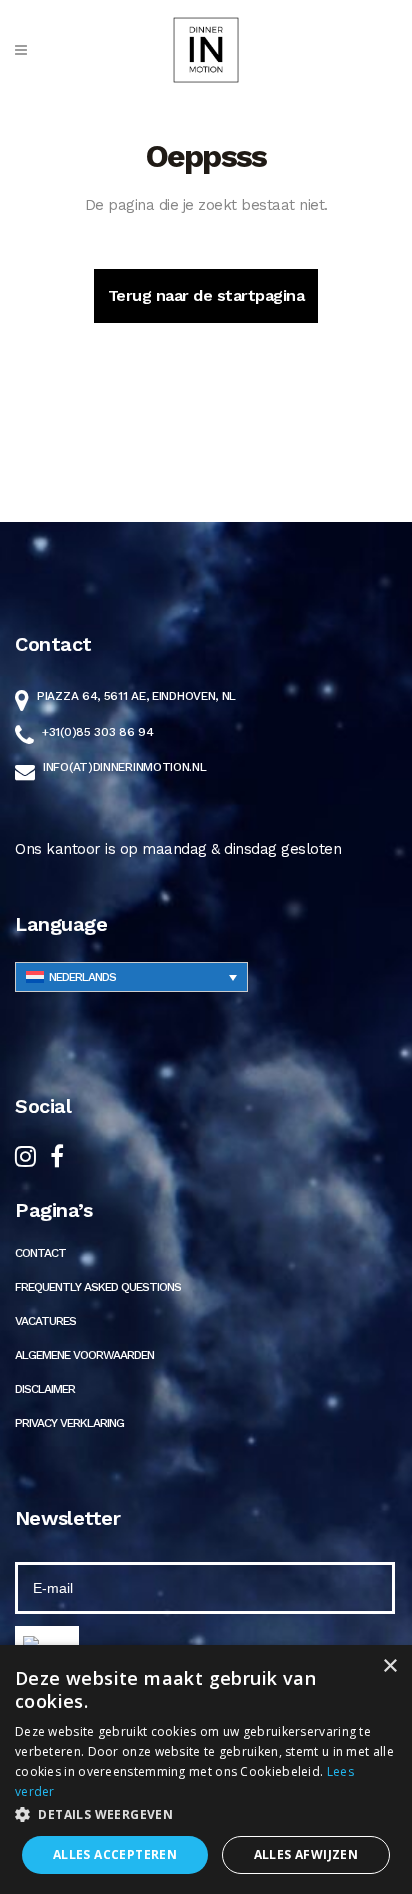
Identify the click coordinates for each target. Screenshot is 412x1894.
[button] (206, 1815)
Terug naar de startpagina (206, 295)
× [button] (389, 1666)
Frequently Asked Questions (98, 1287)
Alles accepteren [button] (115, 1854)
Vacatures (45, 1321)
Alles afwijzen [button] (306, 1854)
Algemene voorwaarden (84, 1355)
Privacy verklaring (69, 1423)
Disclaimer (45, 1389)
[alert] (206, 1769)
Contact (40, 1253)
